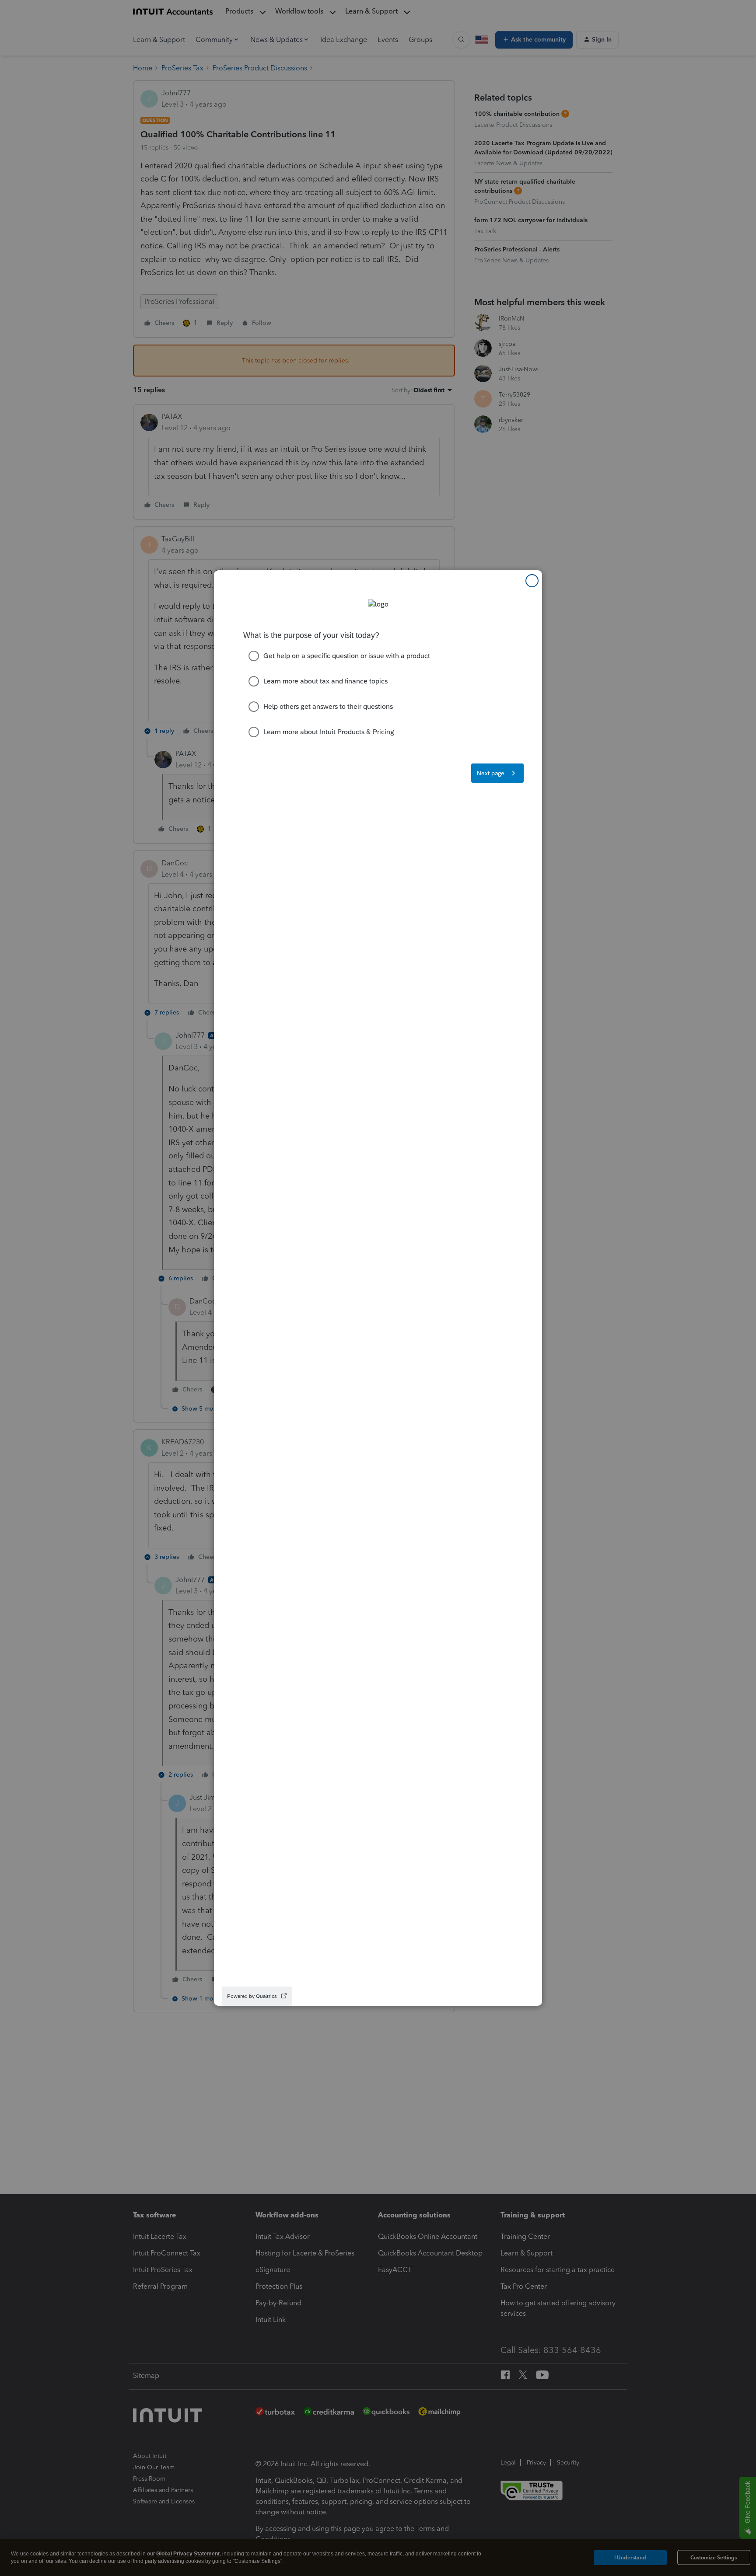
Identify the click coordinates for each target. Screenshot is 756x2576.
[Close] (532, 581)
